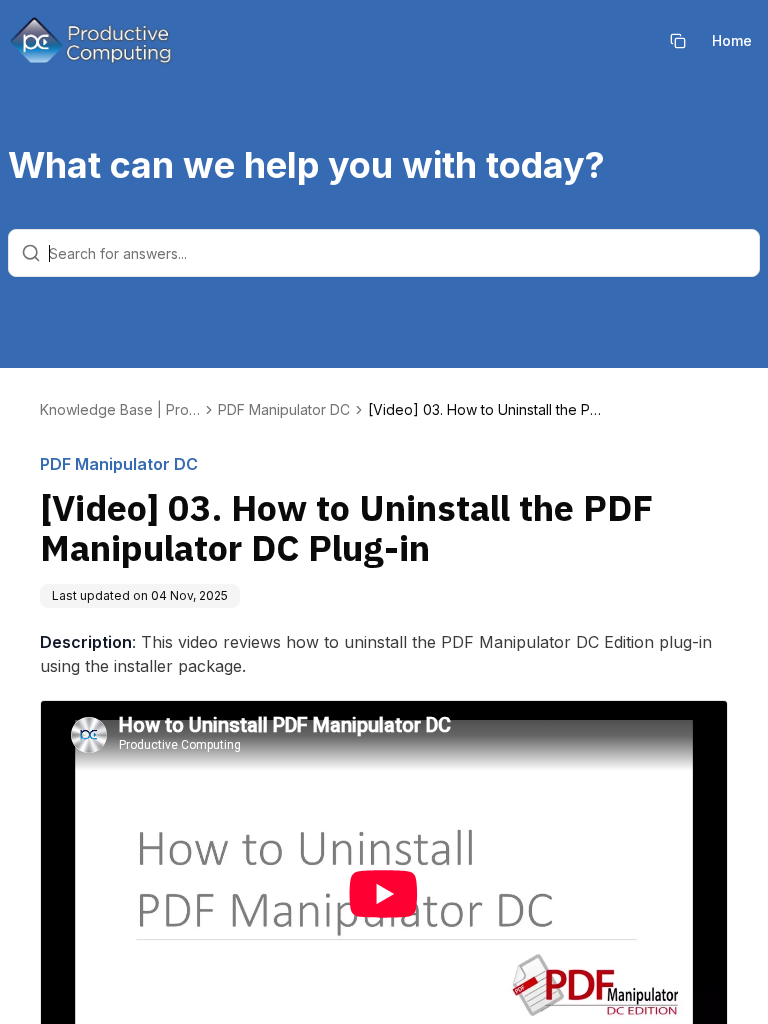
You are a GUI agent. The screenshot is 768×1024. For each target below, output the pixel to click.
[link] (488, 410)
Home (732, 40)
